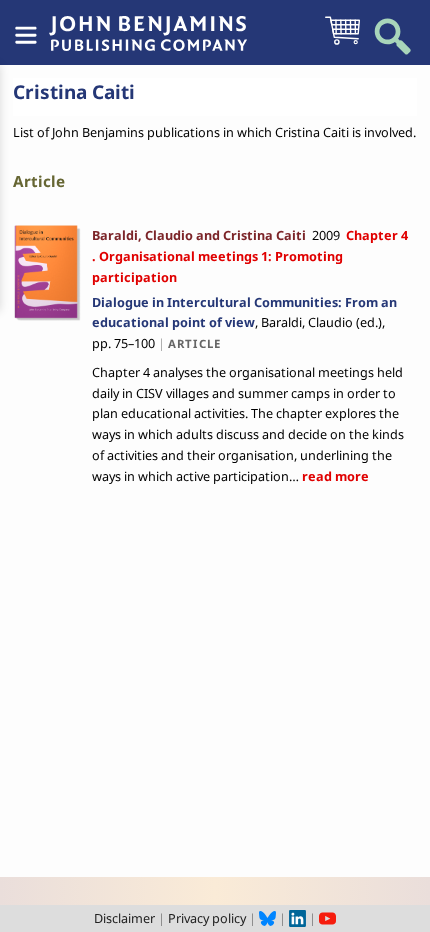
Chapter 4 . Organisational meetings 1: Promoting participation (251, 256)
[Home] (148, 23)
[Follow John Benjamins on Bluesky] (267, 918)
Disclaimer (124, 918)
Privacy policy (207, 918)
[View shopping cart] (342, 43)
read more (334, 476)
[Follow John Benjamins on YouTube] (327, 918)
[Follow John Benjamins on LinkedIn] (297, 918)
